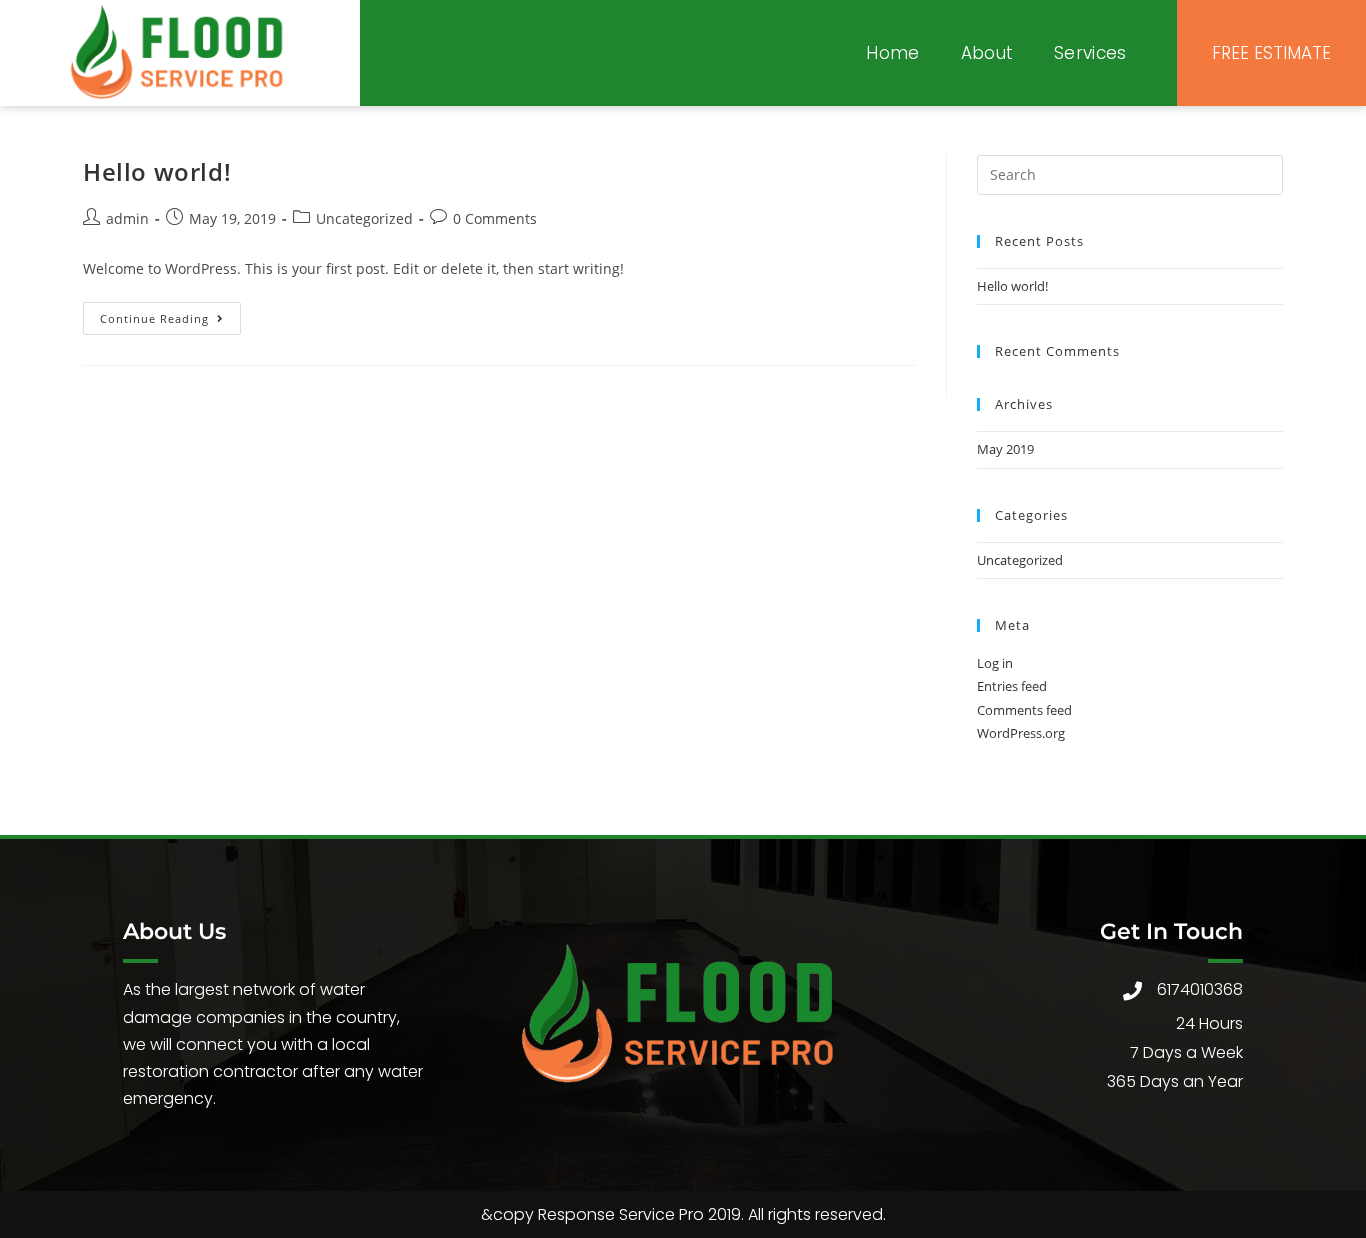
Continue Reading (170, 314)
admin (127, 218)
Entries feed (1012, 686)
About (987, 53)
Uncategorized (364, 218)
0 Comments (495, 218)
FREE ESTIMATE (1271, 53)
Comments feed (1024, 710)
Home (892, 53)
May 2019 (1005, 449)
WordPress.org (1021, 733)
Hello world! (157, 171)
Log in (995, 663)
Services (1090, 53)
